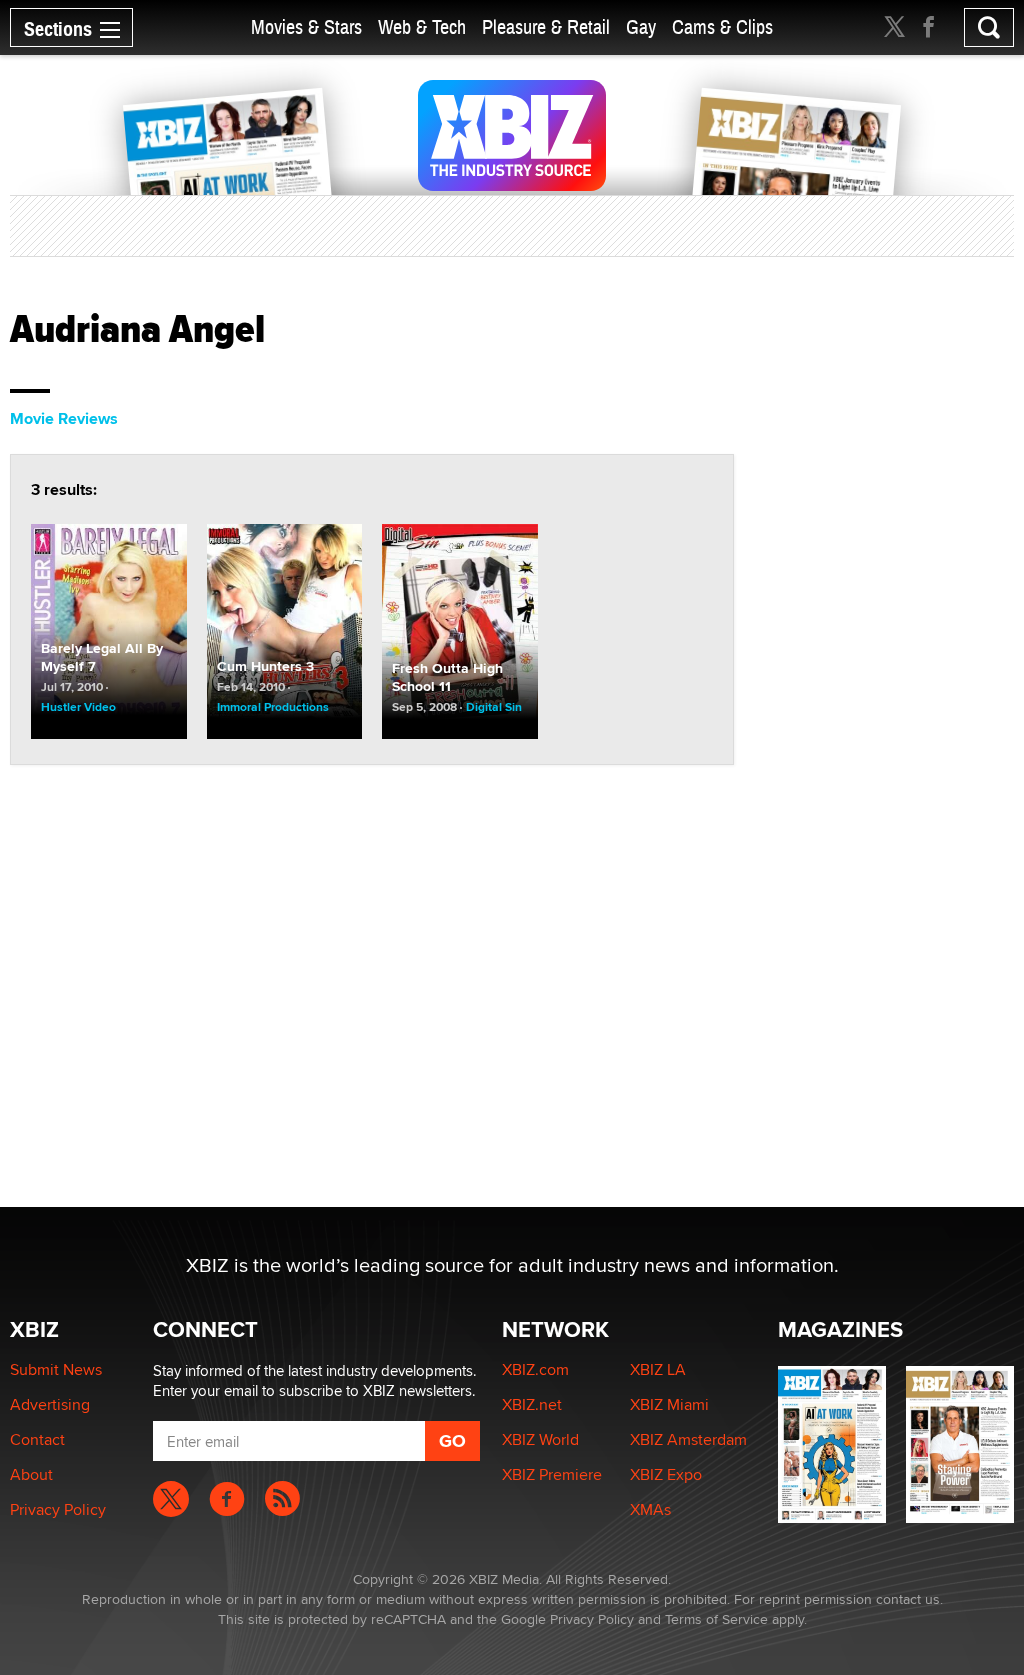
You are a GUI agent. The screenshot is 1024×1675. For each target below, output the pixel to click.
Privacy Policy (58, 1509)
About (31, 1474)
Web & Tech (422, 27)
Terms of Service (716, 1619)
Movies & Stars (306, 27)
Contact (37, 1439)
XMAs (650, 1509)
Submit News (56, 1369)
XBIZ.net (532, 1404)
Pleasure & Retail (546, 27)
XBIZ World (540, 1439)
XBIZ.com (535, 1369)
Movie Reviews (64, 418)
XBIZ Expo (666, 1474)
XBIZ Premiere (552, 1474)
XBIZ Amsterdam (688, 1439)
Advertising (50, 1404)
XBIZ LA (658, 1369)
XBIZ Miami (669, 1404)
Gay (641, 27)
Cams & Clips (722, 27)
